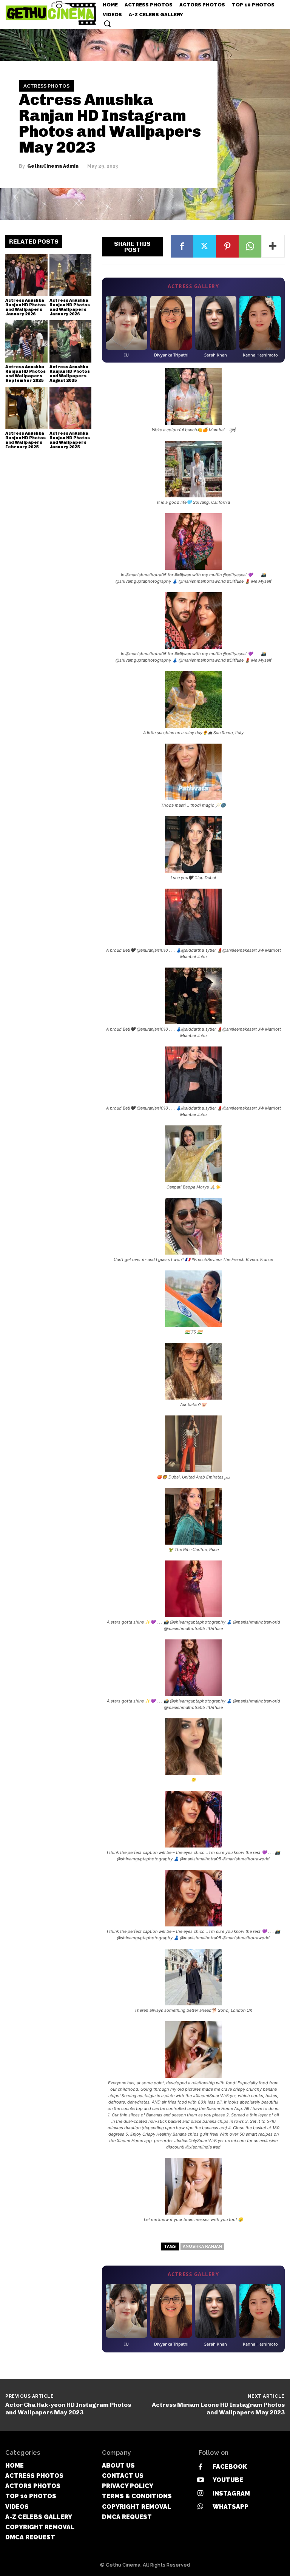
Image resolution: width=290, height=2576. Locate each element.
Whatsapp (231, 2507)
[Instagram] (200, 2493)
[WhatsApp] (250, 246)
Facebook (230, 2467)
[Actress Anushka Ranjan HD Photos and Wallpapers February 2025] (26, 408)
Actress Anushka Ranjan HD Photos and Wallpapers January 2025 (70, 440)
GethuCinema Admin (53, 166)
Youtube (228, 2480)
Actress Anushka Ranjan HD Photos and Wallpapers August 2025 (70, 374)
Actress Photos (46, 86)
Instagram (231, 2493)
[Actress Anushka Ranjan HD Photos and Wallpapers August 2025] (71, 341)
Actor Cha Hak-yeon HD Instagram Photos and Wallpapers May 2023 (68, 2408)
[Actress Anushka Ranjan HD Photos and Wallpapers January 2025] (71, 408)
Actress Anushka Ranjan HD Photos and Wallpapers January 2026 (25, 307)
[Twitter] (205, 246)
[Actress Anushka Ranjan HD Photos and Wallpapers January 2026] (26, 275)
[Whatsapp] (200, 2507)
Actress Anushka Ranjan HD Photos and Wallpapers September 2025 (25, 374)
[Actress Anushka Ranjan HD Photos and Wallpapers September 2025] (26, 341)
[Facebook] (182, 246)
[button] (107, 23)
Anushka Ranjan (202, 2246)
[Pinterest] (227, 246)
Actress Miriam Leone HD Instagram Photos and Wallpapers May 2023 (218, 2408)
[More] (273, 246)
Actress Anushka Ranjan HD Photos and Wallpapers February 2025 (25, 440)
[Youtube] (200, 2480)
